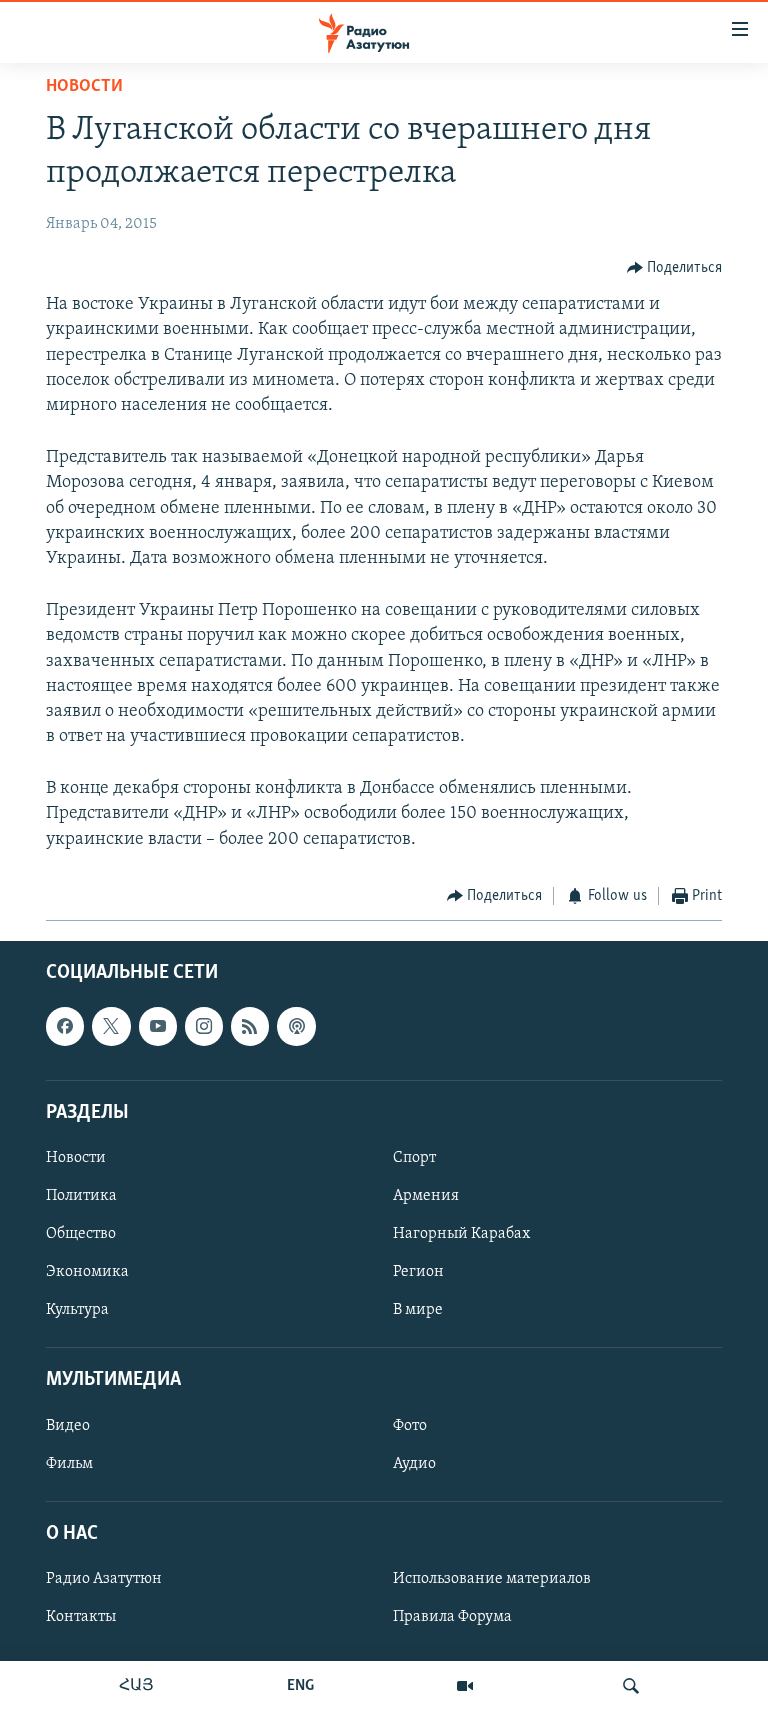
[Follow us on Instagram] (204, 1027)
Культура (77, 1311)
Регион (418, 1272)
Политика (81, 1196)
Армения (426, 1196)
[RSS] (250, 1027)
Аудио (414, 1464)
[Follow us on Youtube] (158, 1027)
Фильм (69, 1464)
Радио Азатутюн (104, 1579)
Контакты (81, 1617)
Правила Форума (452, 1617)
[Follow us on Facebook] (65, 1027)
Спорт (414, 1158)
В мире (418, 1311)
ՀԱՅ (136, 1686)
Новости (84, 87)
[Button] (675, 268)
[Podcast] (296, 1027)
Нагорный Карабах (461, 1234)
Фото (410, 1426)
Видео (68, 1426)
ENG (300, 1686)
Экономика (87, 1272)
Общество (81, 1234)
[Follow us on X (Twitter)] (111, 1027)
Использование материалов (492, 1579)
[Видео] (465, 1686)
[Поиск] (631, 1686)
